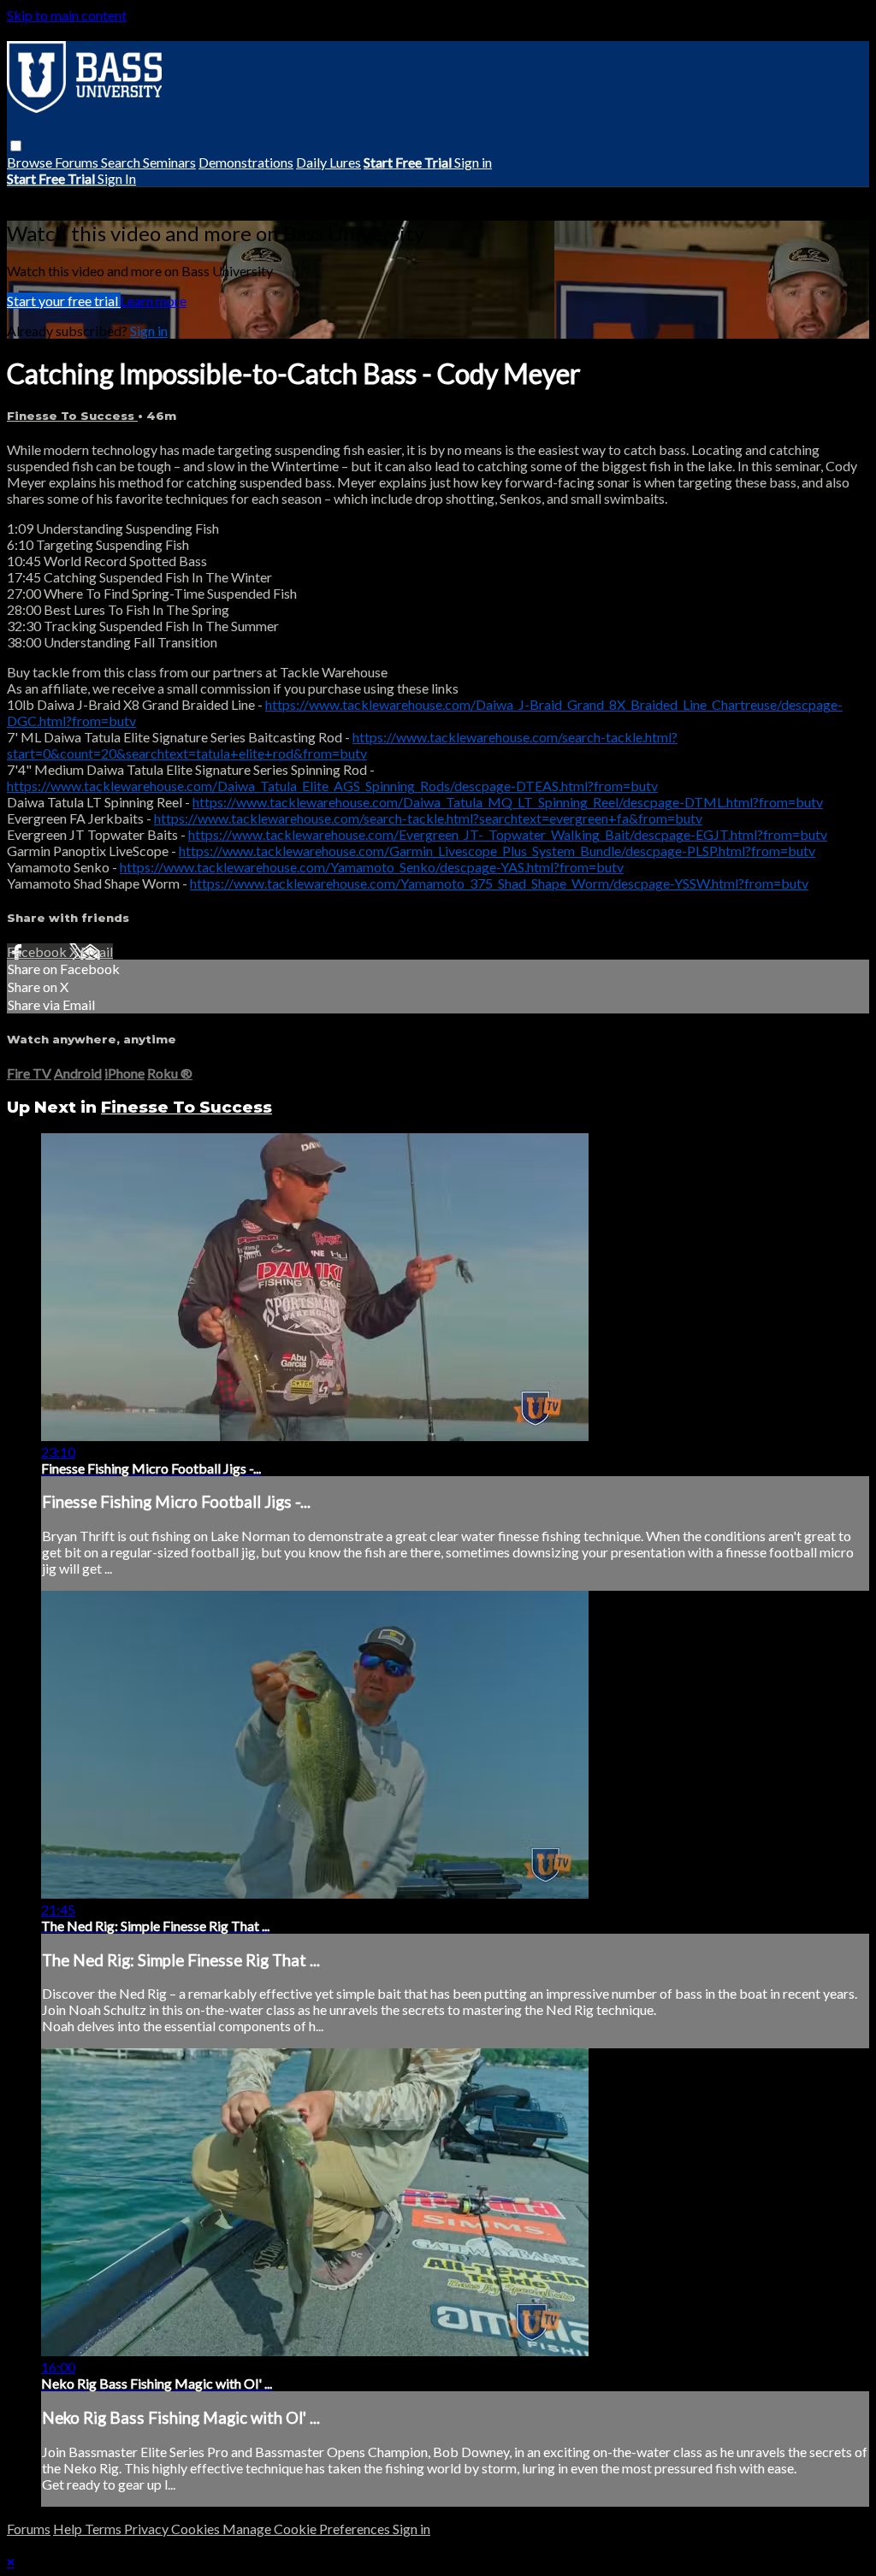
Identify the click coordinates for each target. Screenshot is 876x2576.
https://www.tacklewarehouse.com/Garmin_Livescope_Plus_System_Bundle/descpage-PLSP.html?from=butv (497, 851)
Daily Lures (328, 162)
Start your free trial (64, 301)
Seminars (169, 162)
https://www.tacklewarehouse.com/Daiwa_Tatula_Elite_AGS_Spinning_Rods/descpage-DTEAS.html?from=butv (332, 786)
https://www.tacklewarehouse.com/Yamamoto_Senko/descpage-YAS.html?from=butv (372, 867)
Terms (104, 2529)
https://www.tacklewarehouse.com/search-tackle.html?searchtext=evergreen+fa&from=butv (428, 818)
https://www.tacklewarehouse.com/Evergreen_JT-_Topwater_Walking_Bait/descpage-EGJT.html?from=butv (508, 834)
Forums (78, 162)
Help (69, 2529)
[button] (16, 146)
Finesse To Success (72, 416)
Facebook (38, 951)
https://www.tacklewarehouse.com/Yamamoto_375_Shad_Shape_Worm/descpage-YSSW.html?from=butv (499, 883)
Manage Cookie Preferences (308, 2529)
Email (97, 951)
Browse (31, 162)
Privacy (148, 2529)
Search (122, 162)
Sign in (473, 162)
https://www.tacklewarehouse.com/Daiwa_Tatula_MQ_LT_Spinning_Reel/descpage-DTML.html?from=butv (508, 802)
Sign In (117, 178)
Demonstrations (246, 162)
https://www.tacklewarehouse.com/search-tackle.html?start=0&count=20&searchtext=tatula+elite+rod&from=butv (342, 745)
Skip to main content (67, 15)
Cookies (197, 2529)
